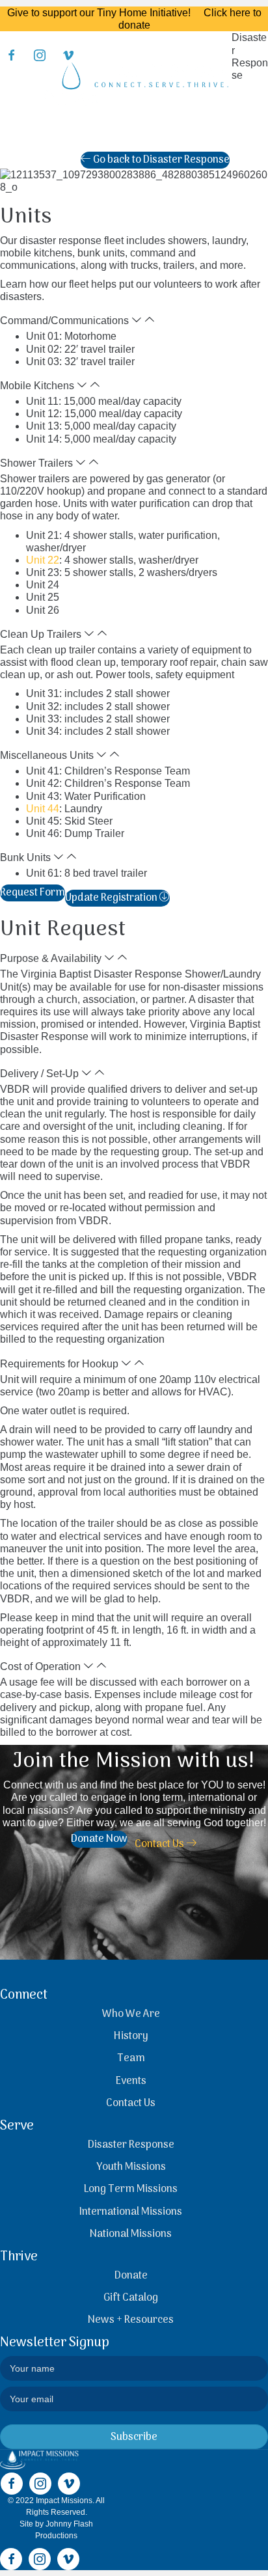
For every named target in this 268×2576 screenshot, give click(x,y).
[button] (134, 320)
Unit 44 (43, 809)
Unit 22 (43, 560)
